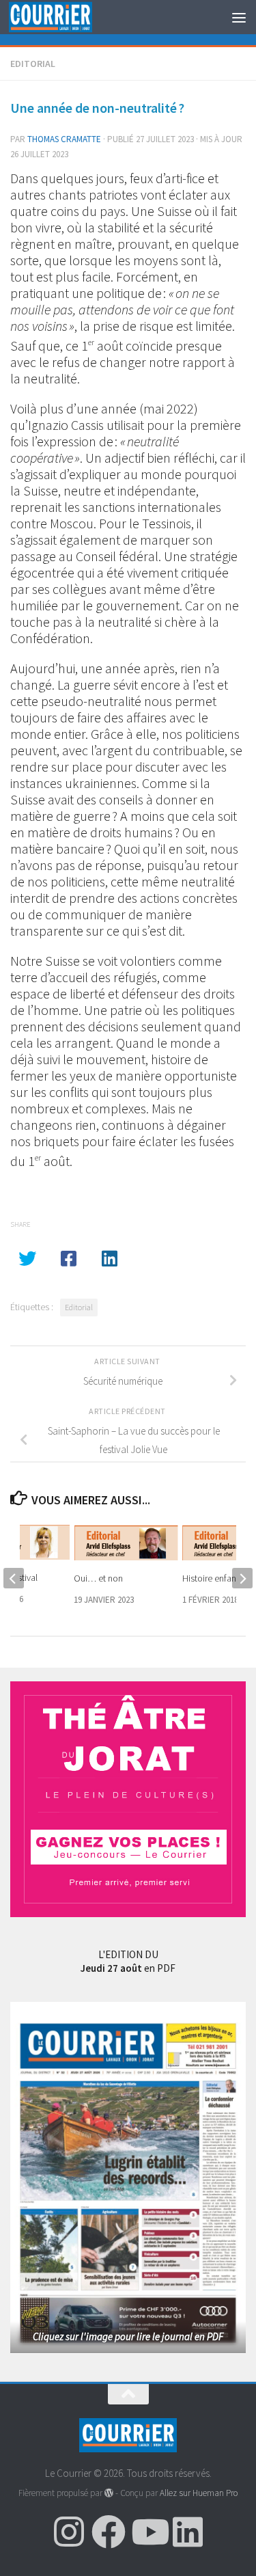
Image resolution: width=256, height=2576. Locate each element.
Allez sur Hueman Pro (199, 2493)
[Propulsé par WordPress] (109, 2493)
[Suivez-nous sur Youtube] (148, 2532)
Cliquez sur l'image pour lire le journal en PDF (128, 2336)
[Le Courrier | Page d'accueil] (64, 17)
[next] (242, 1578)
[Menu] (239, 17)
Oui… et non (98, 1578)
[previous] (14, 1578)
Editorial (33, 64)
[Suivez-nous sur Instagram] (69, 2532)
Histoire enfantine (216, 1578)
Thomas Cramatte (64, 139)
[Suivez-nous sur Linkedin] (188, 2532)
